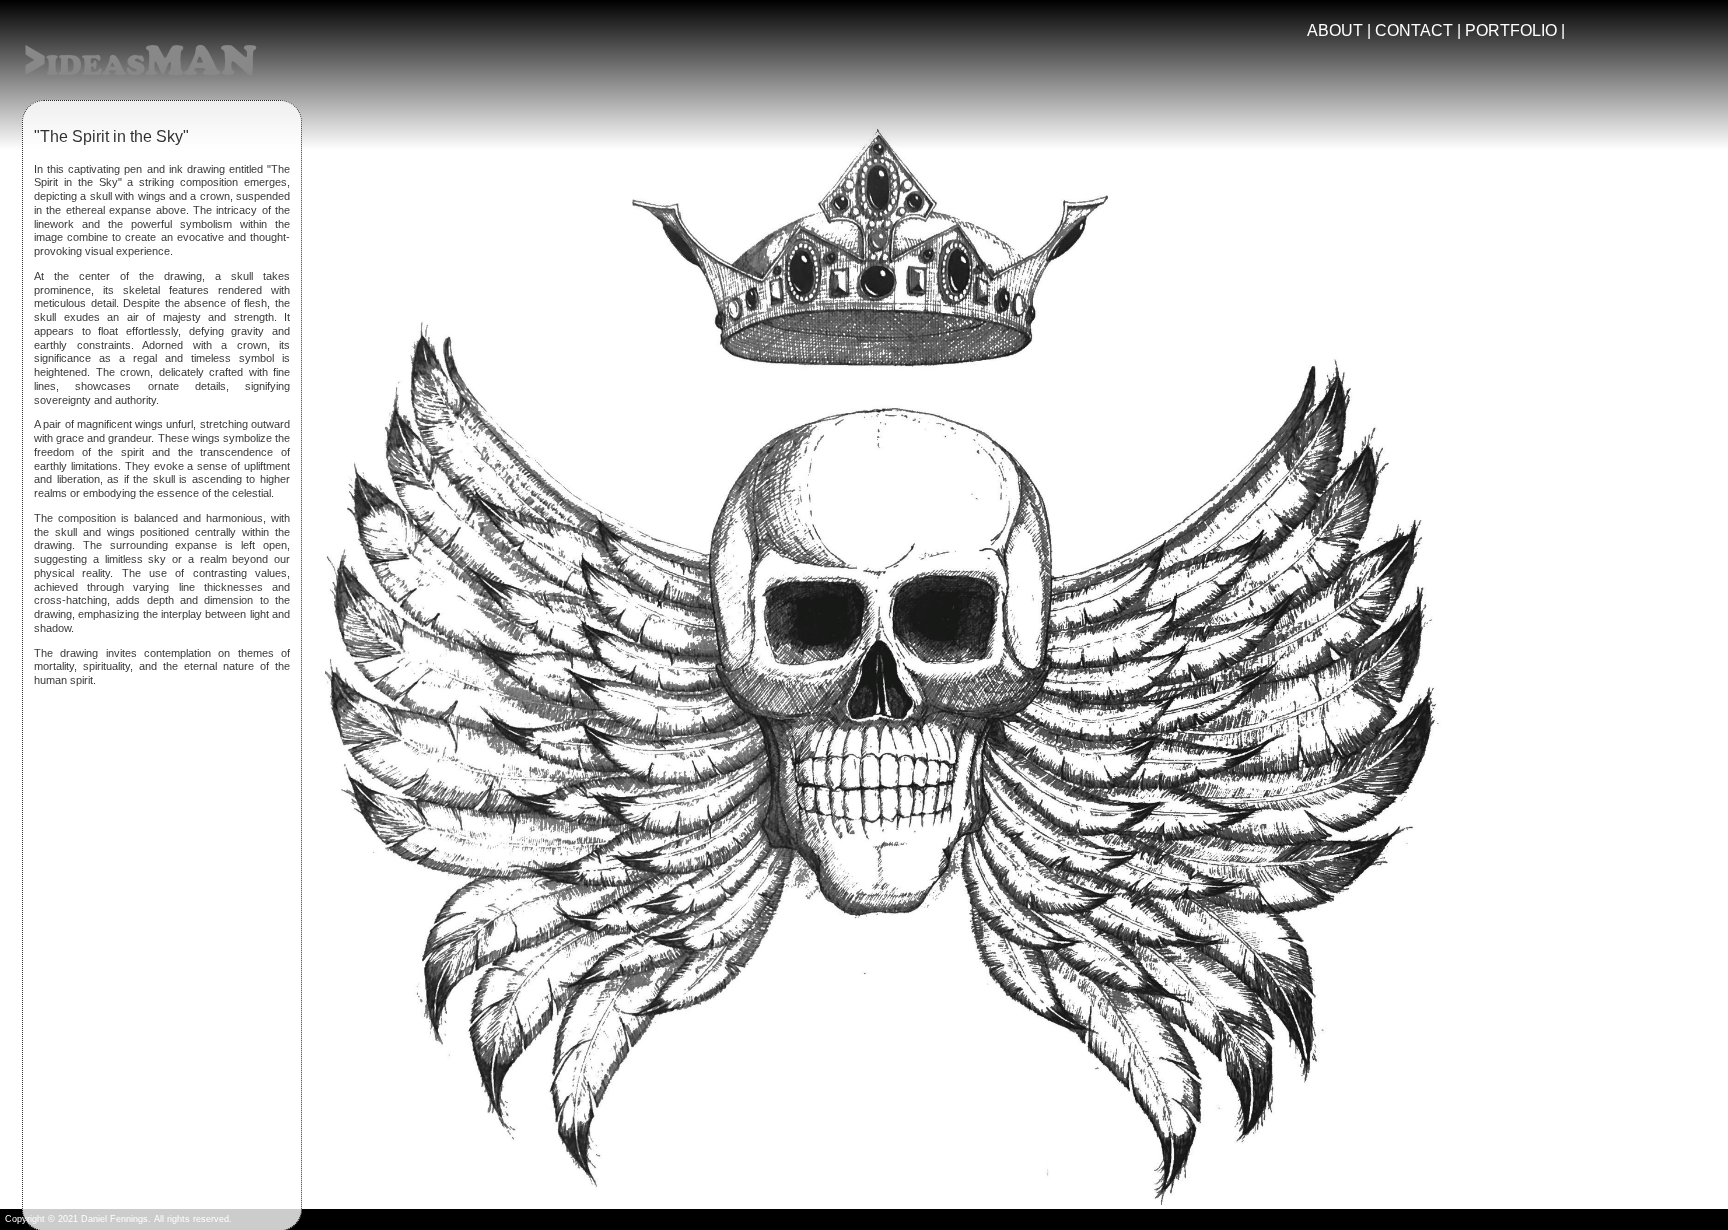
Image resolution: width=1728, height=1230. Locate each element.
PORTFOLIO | (1515, 30)
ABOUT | (1341, 30)
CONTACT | (1420, 30)
